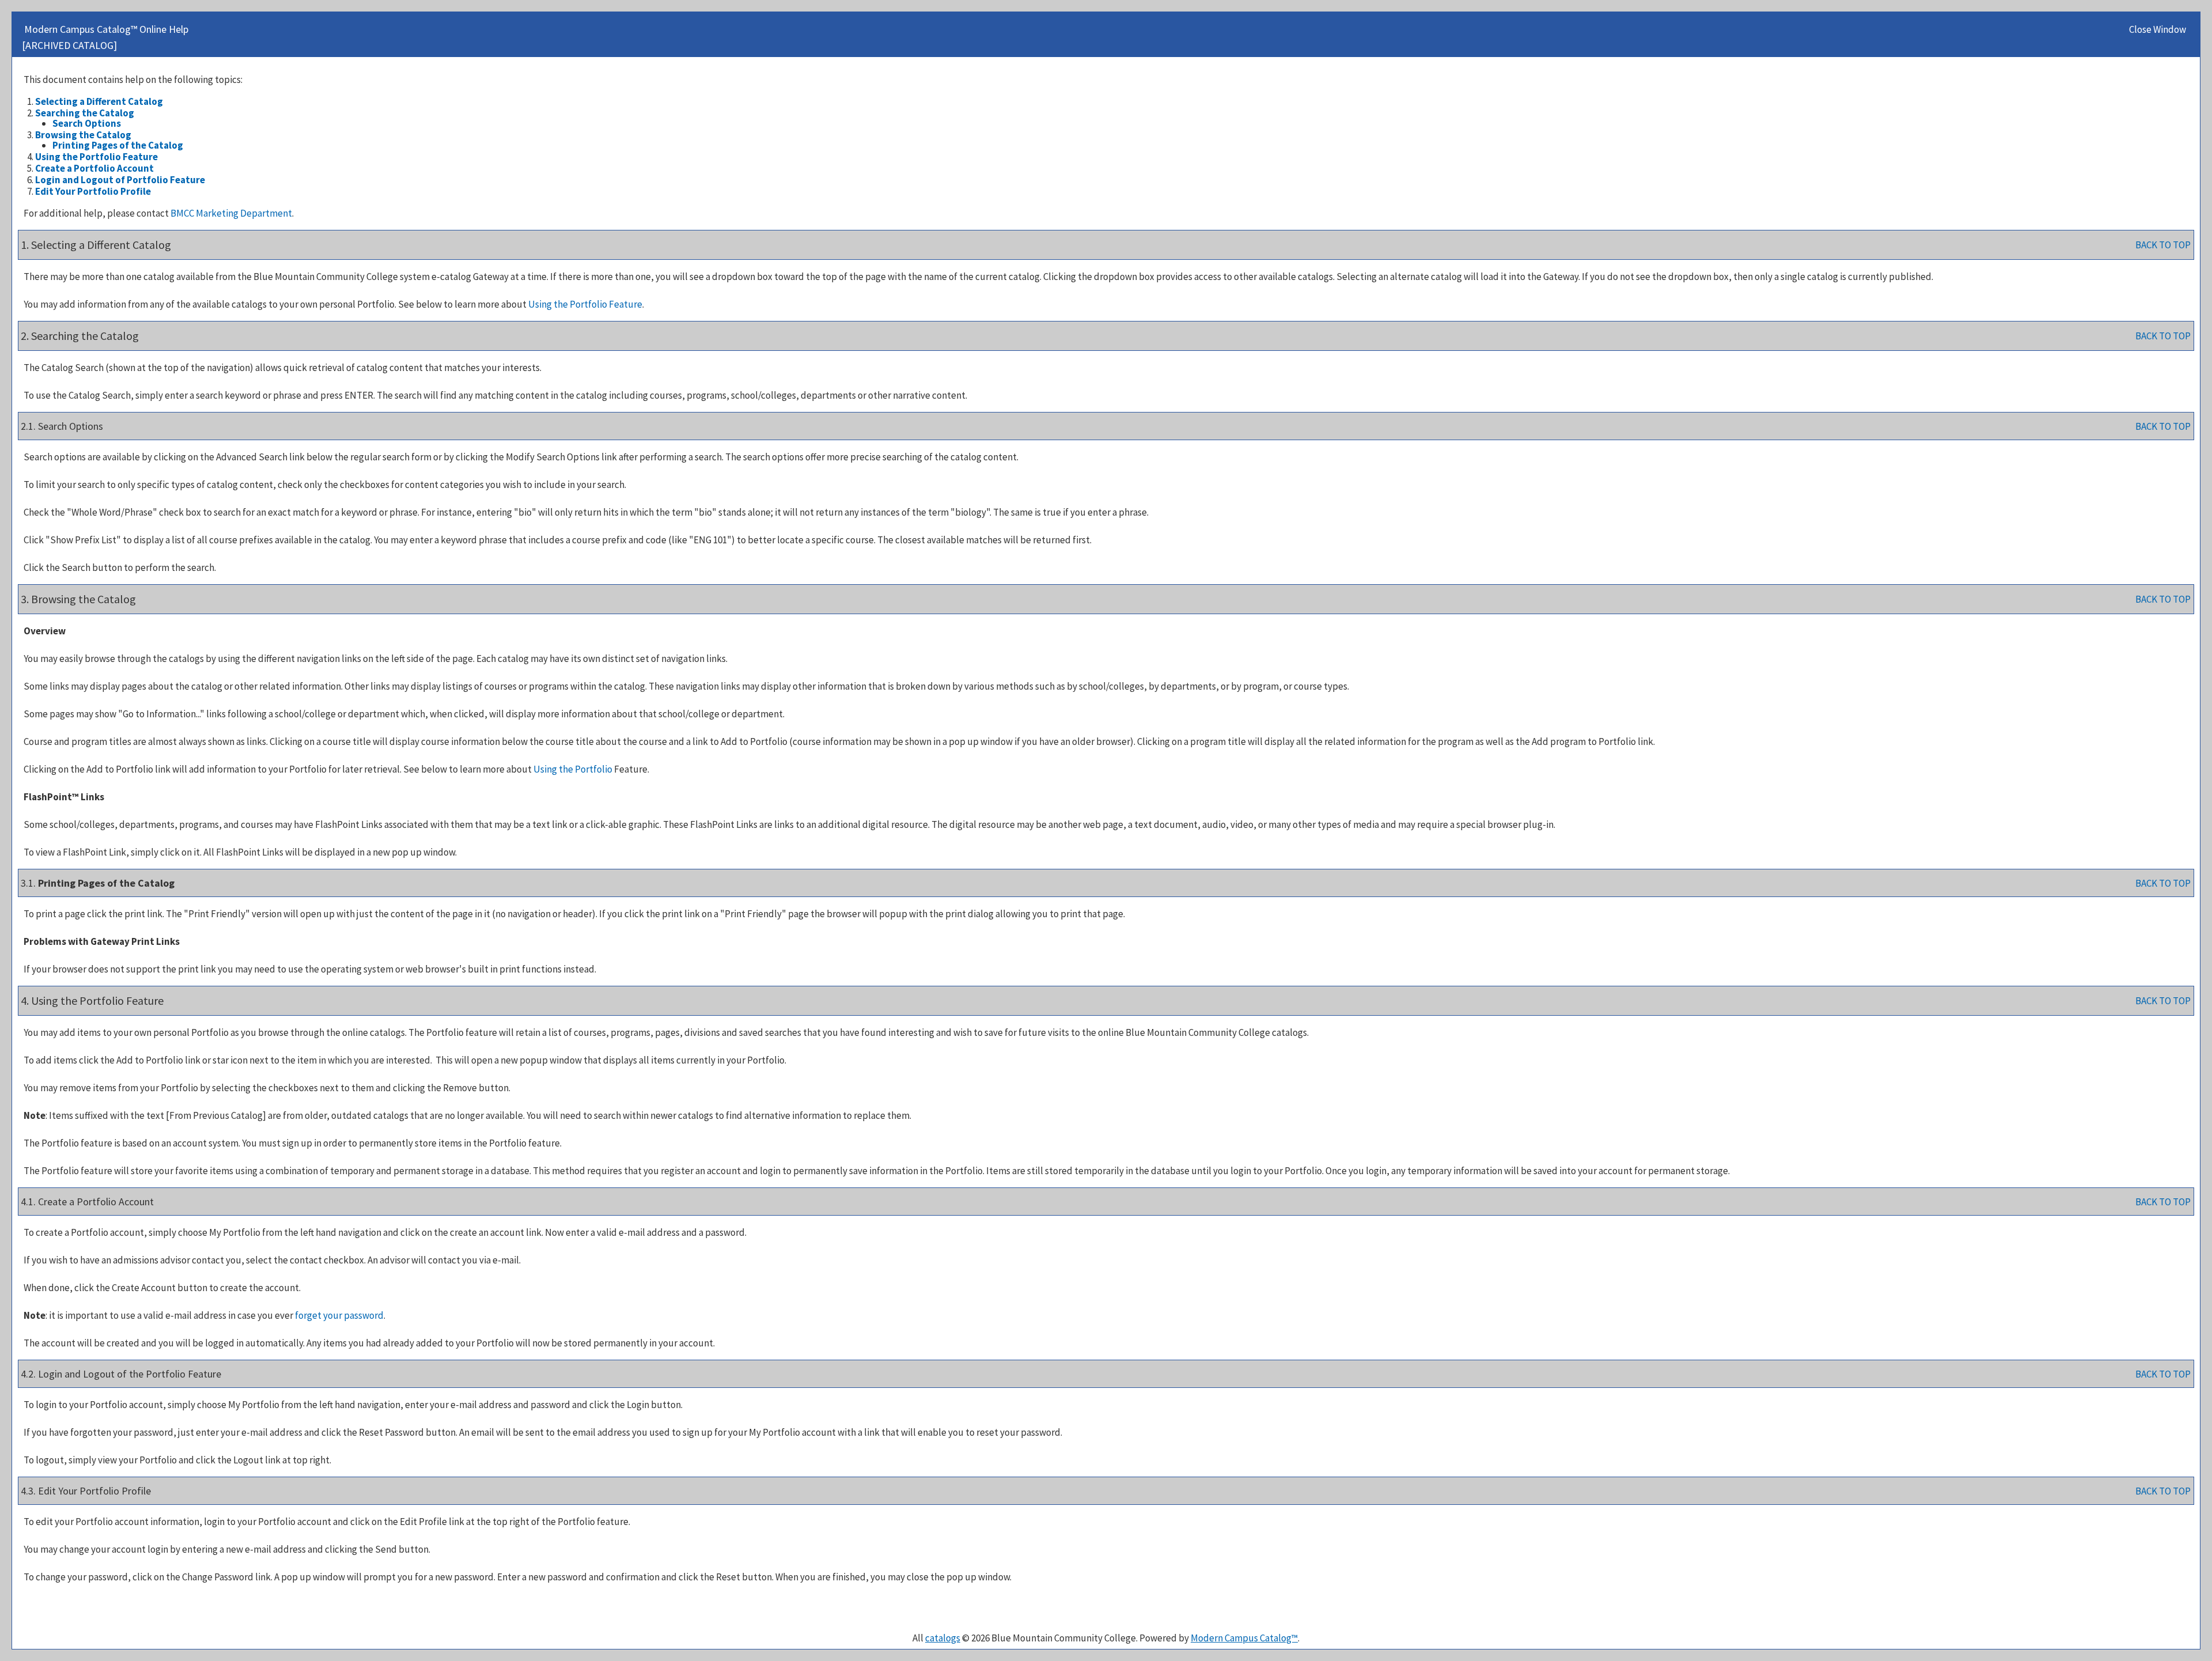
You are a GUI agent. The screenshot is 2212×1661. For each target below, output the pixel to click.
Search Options (87, 123)
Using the (573, 769)
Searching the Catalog (85, 113)
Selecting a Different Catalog (99, 101)
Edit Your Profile (93, 191)
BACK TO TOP (2163, 245)
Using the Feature (96, 157)
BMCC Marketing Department (231, 213)
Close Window (2158, 29)
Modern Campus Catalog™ (1244, 1638)
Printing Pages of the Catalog (118, 145)
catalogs (943, 1638)
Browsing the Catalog (83, 135)
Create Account (94, 168)
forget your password (339, 1315)
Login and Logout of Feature (120, 180)
